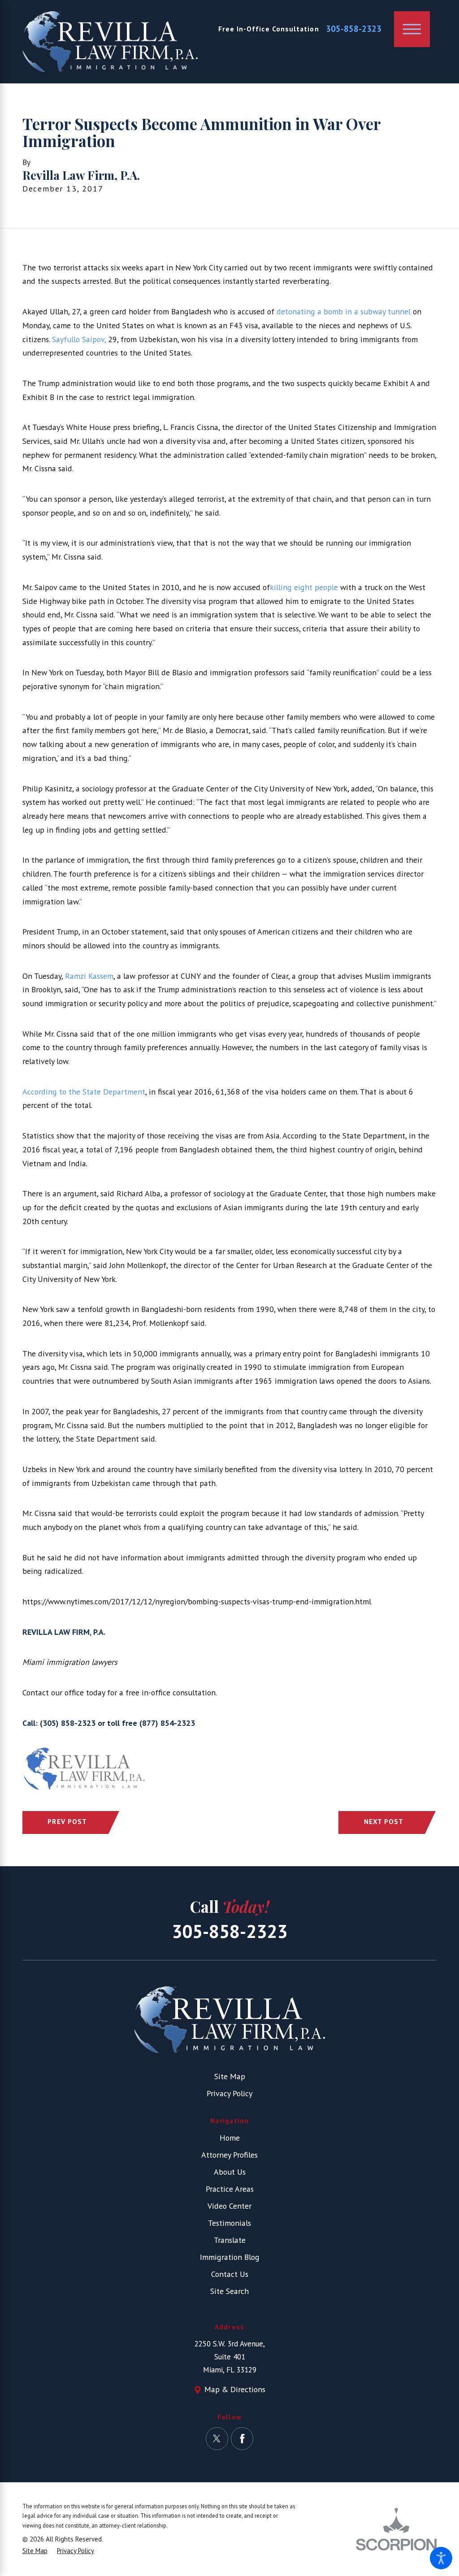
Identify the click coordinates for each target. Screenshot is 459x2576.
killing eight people (304, 587)
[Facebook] (242, 2438)
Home (230, 2138)
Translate (230, 2240)
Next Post (384, 1821)
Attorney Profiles (229, 2155)
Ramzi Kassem (89, 976)
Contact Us (230, 2274)
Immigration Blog (230, 2257)
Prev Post (67, 1821)
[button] (441, 2558)
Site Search (229, 2291)
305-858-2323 (354, 29)
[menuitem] (229, 2138)
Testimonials (229, 2223)
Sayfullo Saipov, (79, 339)
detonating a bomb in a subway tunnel (344, 311)
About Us (230, 2172)
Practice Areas (230, 2189)
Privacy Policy (229, 2093)
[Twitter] (217, 2438)
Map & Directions (235, 2389)
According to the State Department (84, 1092)
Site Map (230, 2076)
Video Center (229, 2206)
